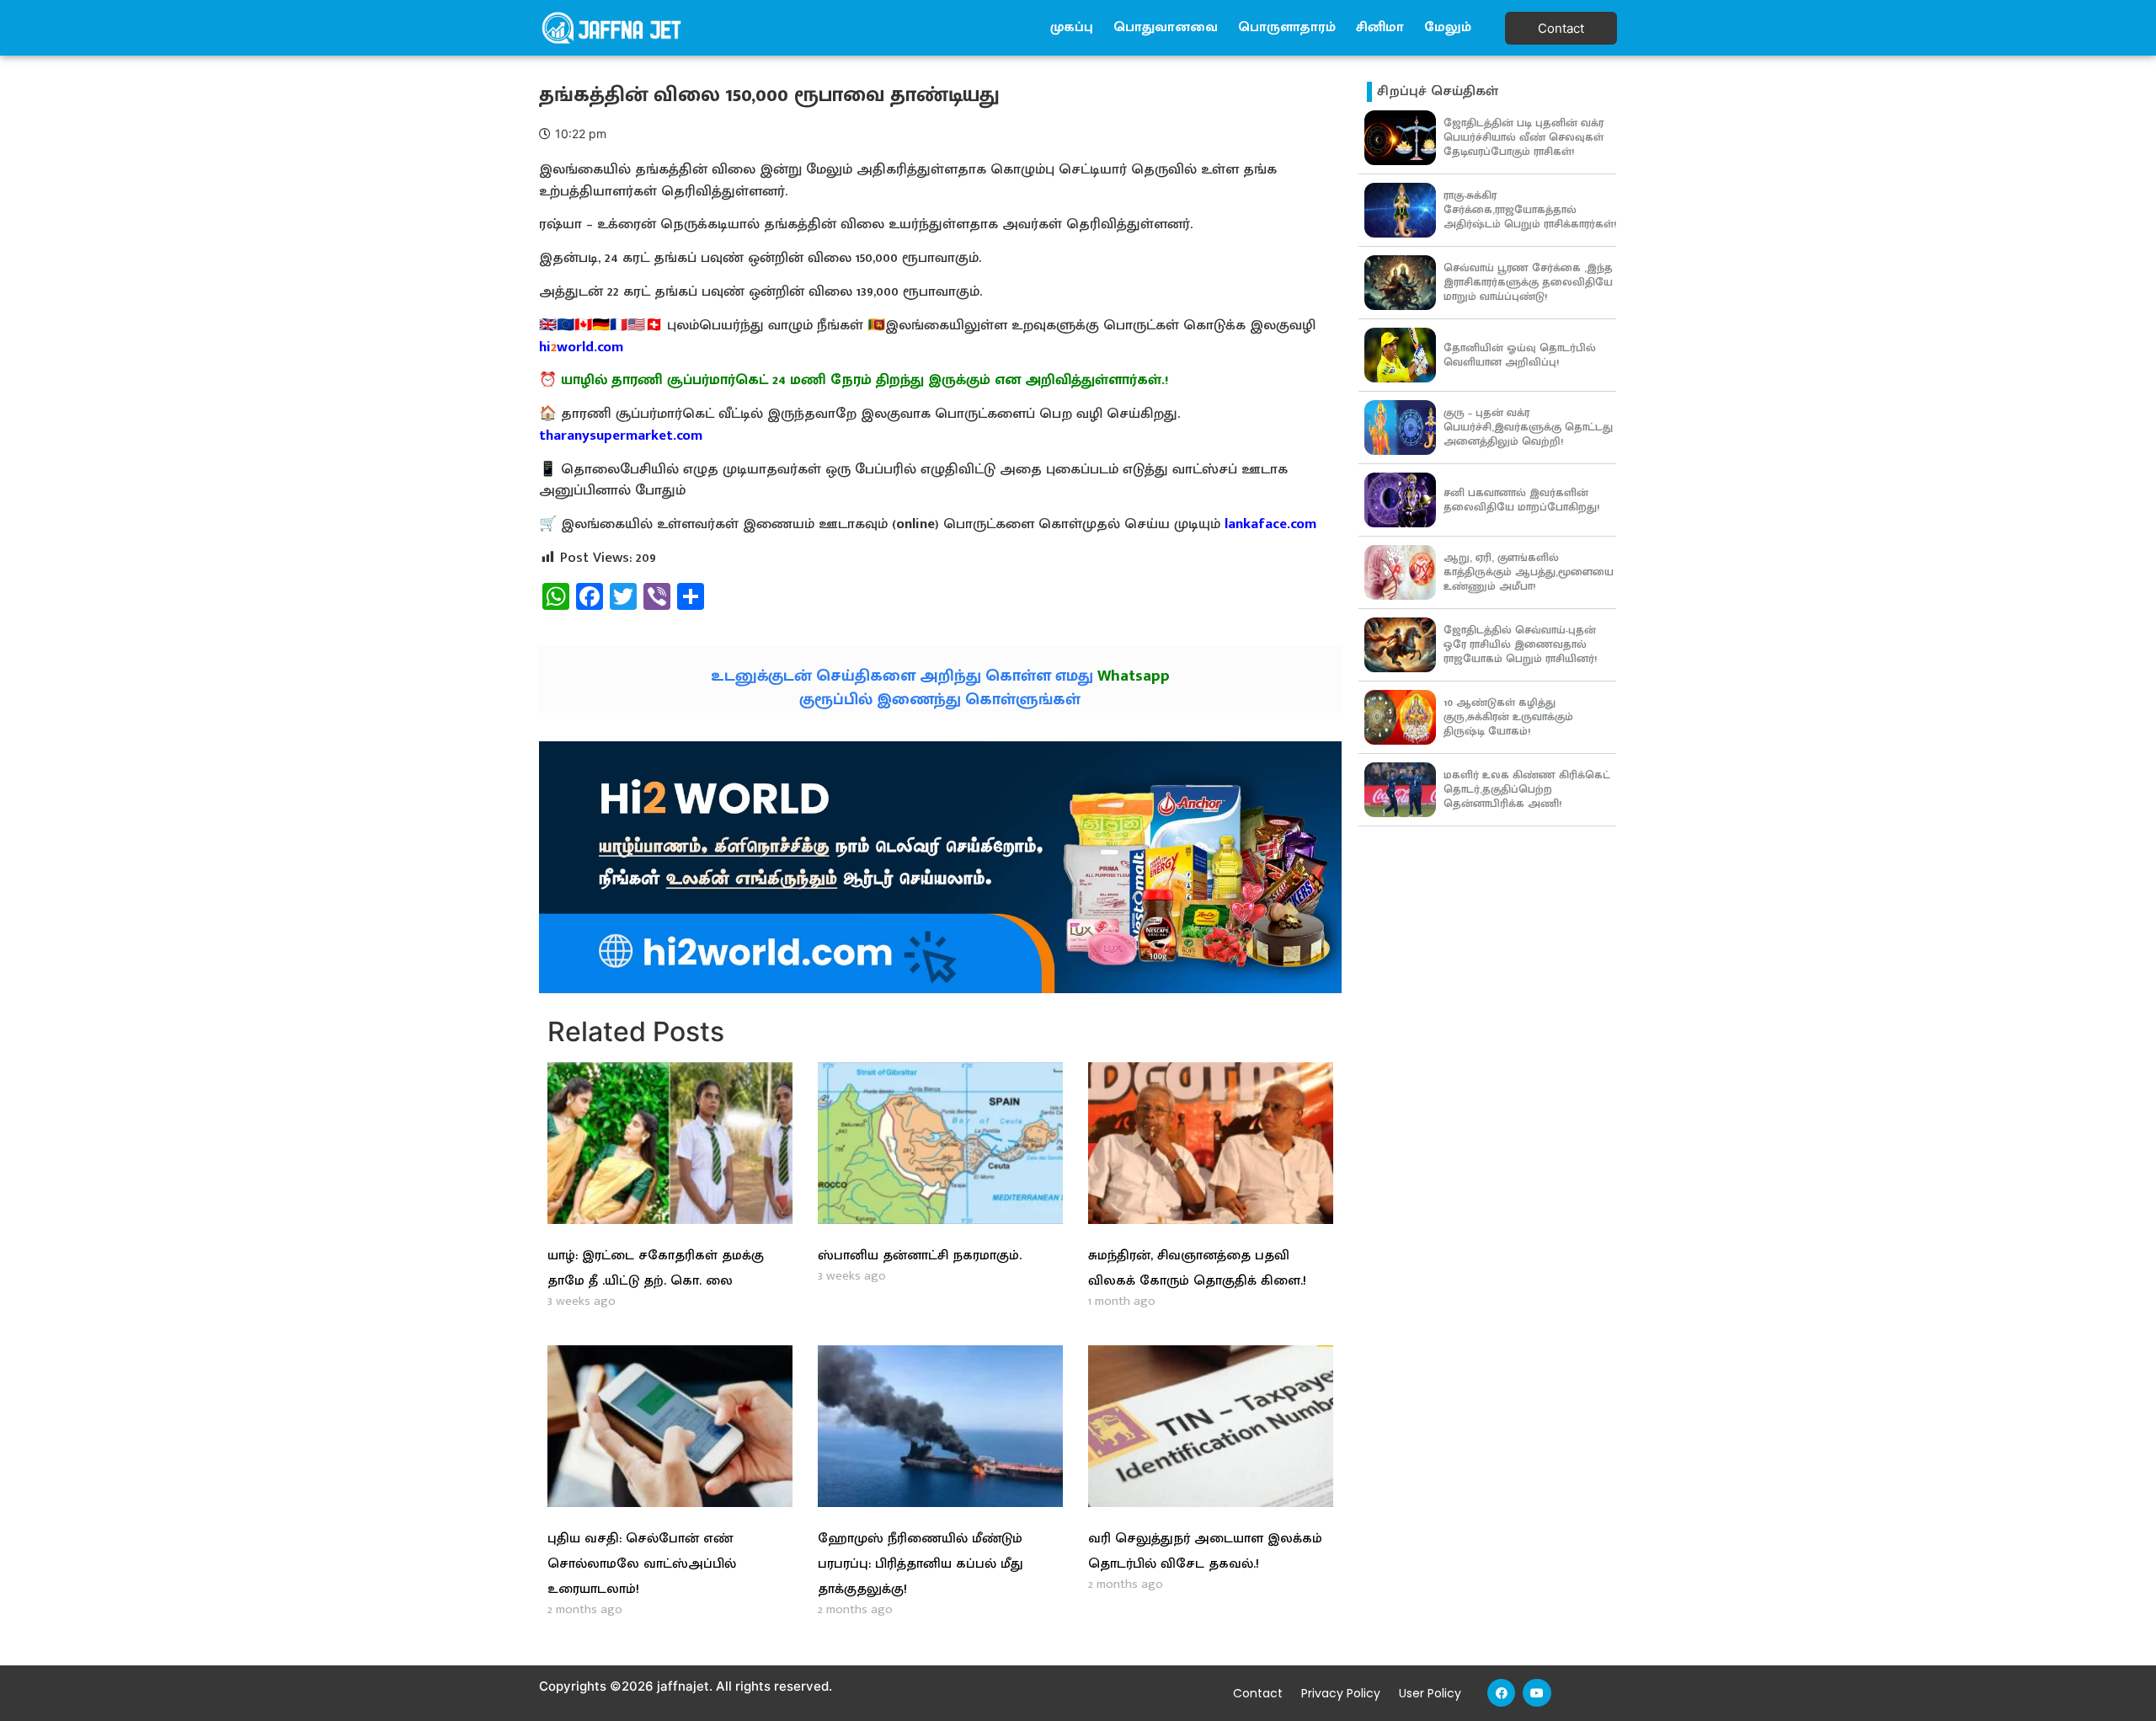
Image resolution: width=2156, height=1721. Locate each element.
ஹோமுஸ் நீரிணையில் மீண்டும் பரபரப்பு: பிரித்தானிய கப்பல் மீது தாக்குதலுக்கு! (921, 1564)
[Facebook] (1502, 1693)
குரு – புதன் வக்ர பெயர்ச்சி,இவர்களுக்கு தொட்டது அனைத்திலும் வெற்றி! (1528, 427)
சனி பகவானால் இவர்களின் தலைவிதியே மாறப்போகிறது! (1521, 500)
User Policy (1430, 1693)
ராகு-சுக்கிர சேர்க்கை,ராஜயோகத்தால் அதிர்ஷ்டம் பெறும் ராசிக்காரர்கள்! (1530, 210)
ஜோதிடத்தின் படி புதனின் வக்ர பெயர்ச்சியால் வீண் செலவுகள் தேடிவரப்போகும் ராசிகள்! (1524, 137)
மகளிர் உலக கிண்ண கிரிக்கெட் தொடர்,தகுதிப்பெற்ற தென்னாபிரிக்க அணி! (1527, 789)
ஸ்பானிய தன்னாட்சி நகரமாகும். (920, 1256)
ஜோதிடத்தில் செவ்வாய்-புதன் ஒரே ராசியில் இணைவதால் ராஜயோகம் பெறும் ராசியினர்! (1520, 644)
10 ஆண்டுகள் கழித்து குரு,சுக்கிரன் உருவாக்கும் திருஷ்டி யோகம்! (1508, 717)
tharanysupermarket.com (621, 436)
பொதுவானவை (1166, 27)
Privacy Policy (1341, 1693)
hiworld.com (581, 347)
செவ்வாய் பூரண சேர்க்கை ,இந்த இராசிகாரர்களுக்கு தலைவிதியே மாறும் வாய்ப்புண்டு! (1528, 282)
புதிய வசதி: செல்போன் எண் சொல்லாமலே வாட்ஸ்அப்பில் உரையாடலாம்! (642, 1564)
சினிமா (1380, 27)
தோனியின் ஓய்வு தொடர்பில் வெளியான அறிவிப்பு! (1520, 355)
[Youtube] (1537, 1693)
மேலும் (1448, 27)
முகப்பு (1072, 27)
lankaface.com (1270, 524)
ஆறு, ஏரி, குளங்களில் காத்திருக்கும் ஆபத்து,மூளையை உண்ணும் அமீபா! (1529, 572)
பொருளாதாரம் (1287, 27)
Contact (1258, 1693)
